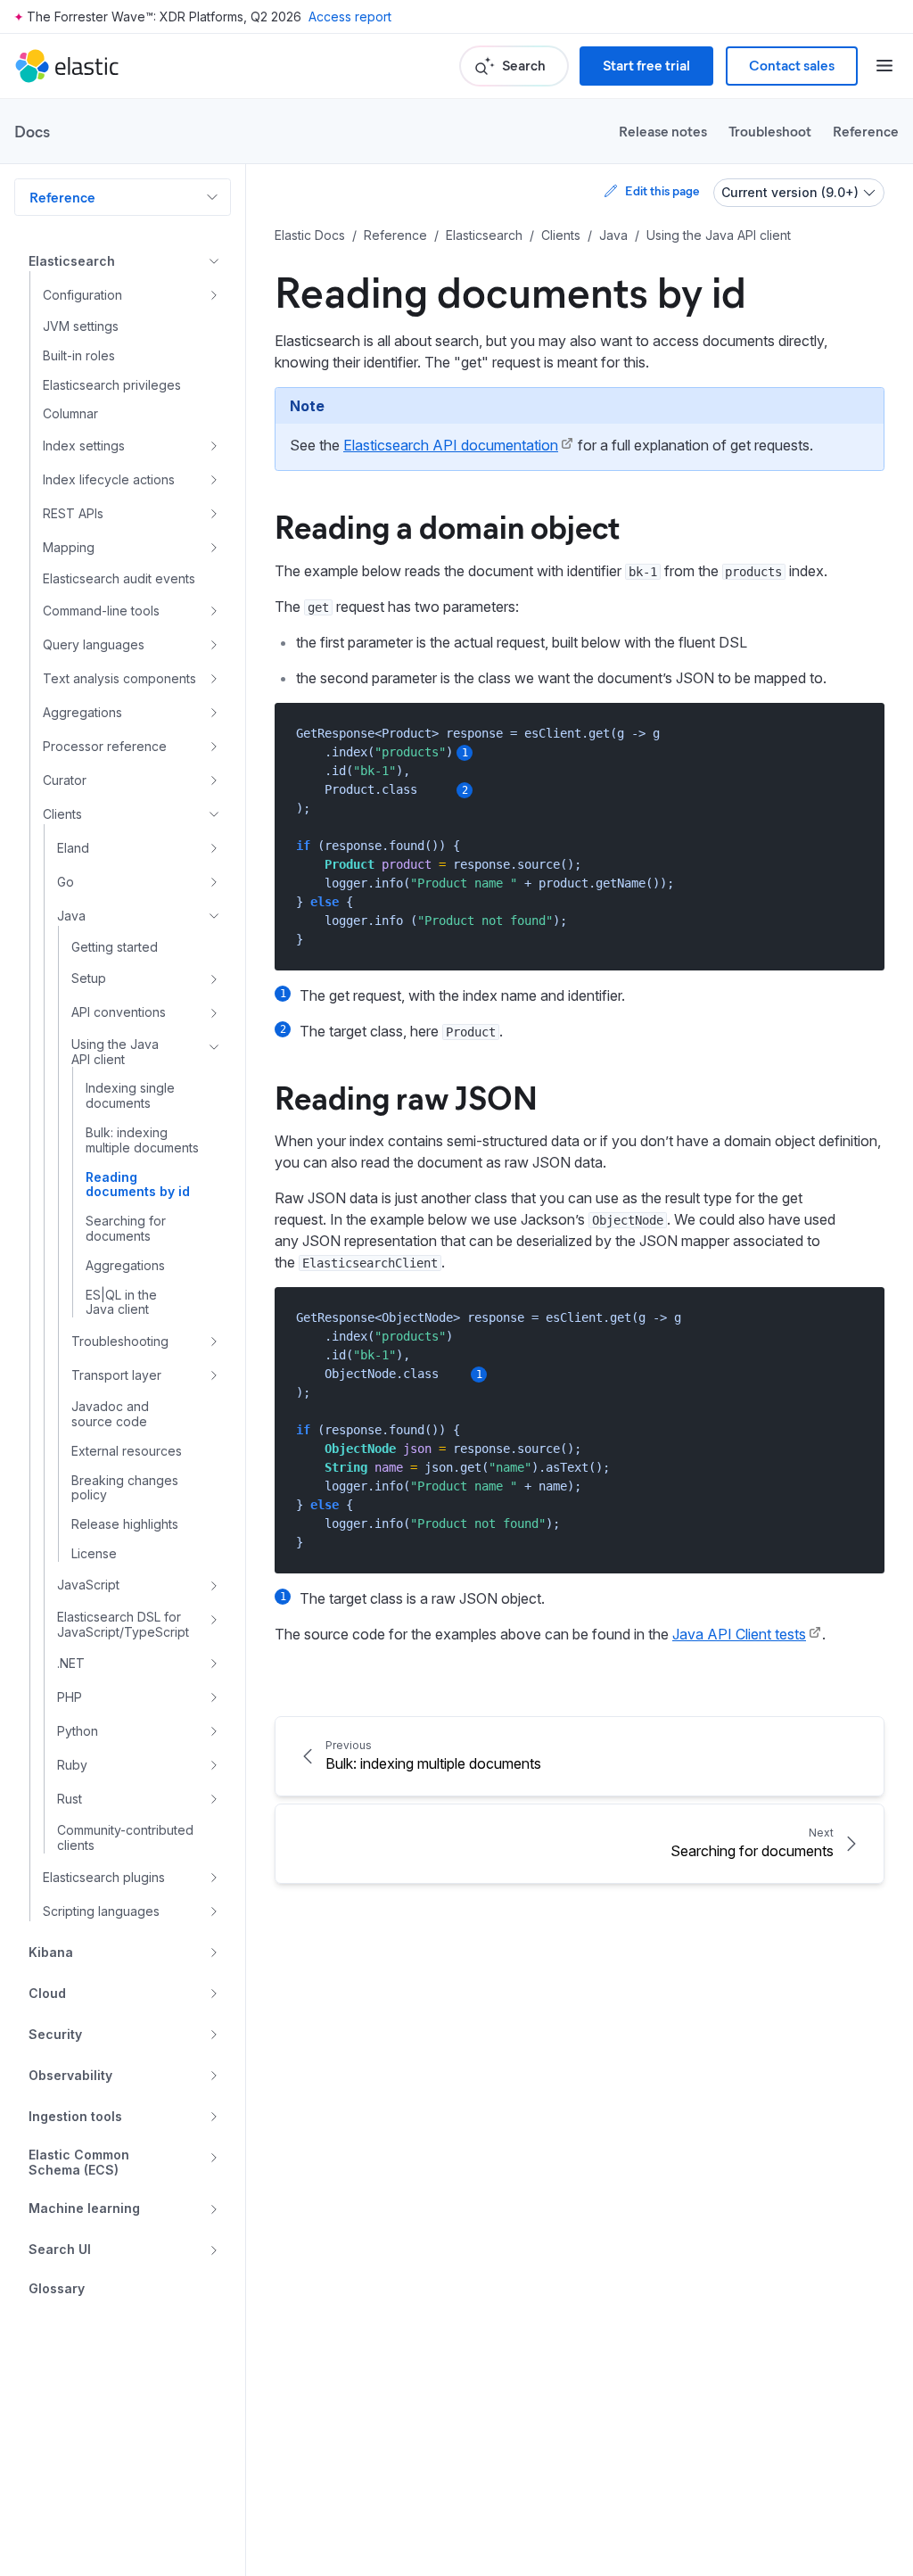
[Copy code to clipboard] (858, 733)
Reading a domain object (447, 525)
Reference (866, 131)
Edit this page (662, 190)
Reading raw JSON (406, 1096)
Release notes (663, 131)
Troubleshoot (770, 131)
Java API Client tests (739, 1634)
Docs (32, 131)
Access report (350, 17)
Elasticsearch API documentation (451, 445)
